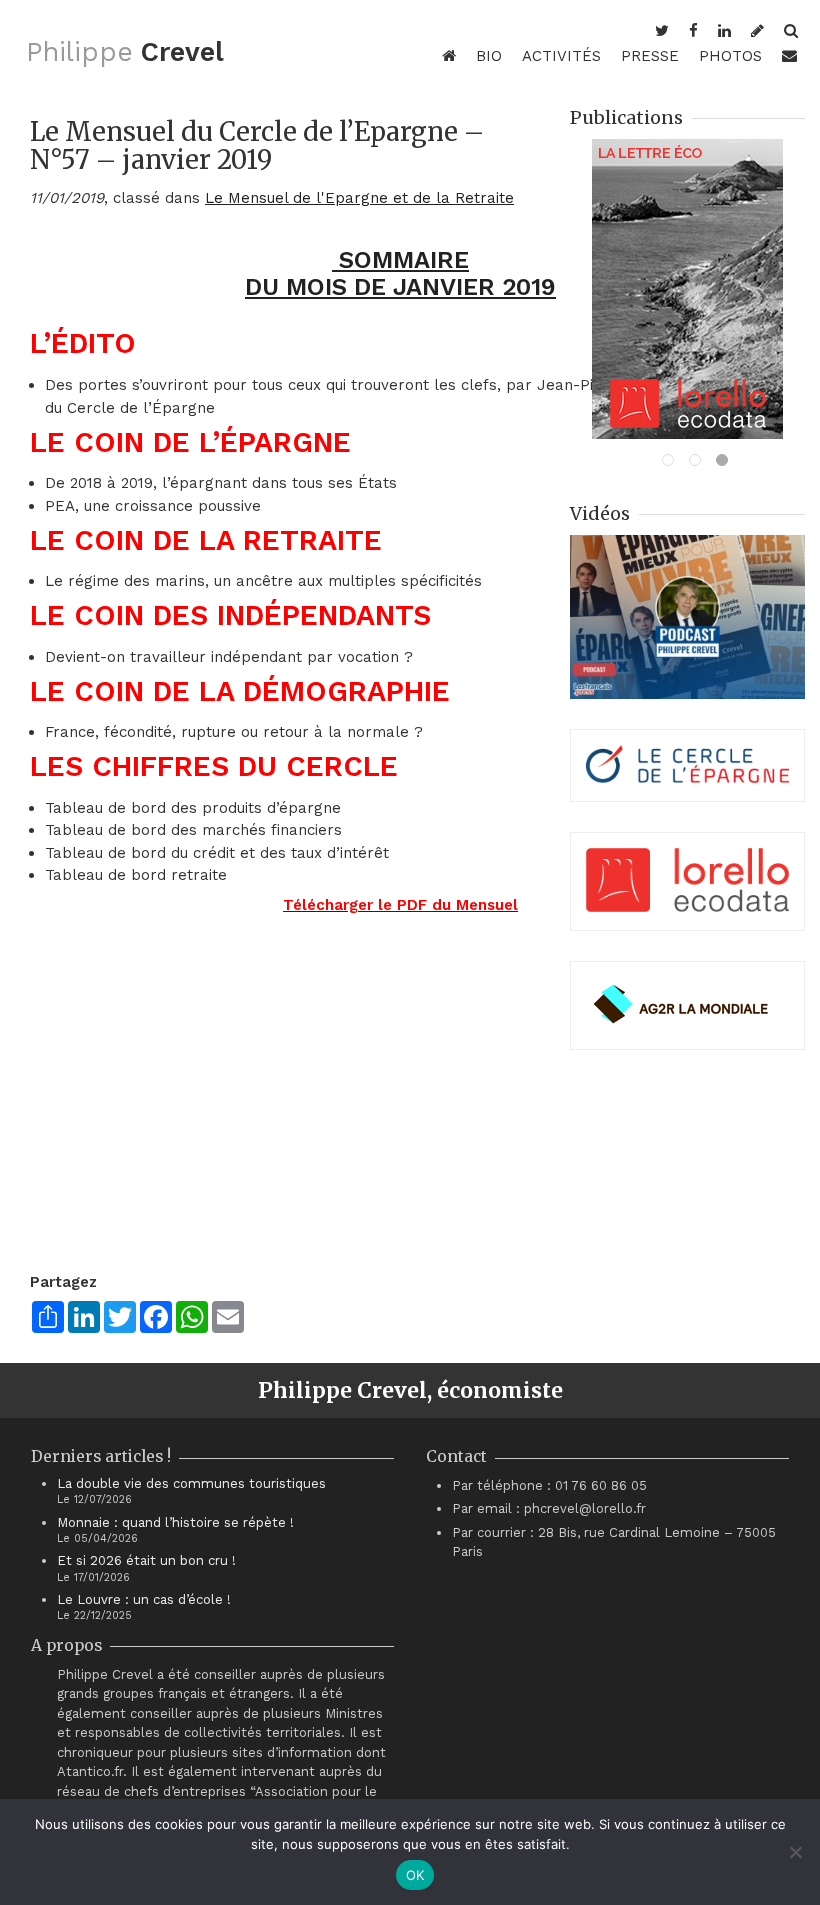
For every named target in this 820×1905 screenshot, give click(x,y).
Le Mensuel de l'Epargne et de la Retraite (359, 198)
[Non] (795, 1852)
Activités (561, 56)
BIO (489, 56)
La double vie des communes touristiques (191, 1483)
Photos (730, 56)
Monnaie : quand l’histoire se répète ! (175, 1522)
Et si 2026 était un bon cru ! (146, 1560)
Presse (650, 56)
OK (415, 1875)
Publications (626, 117)
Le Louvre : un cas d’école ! (144, 1599)
